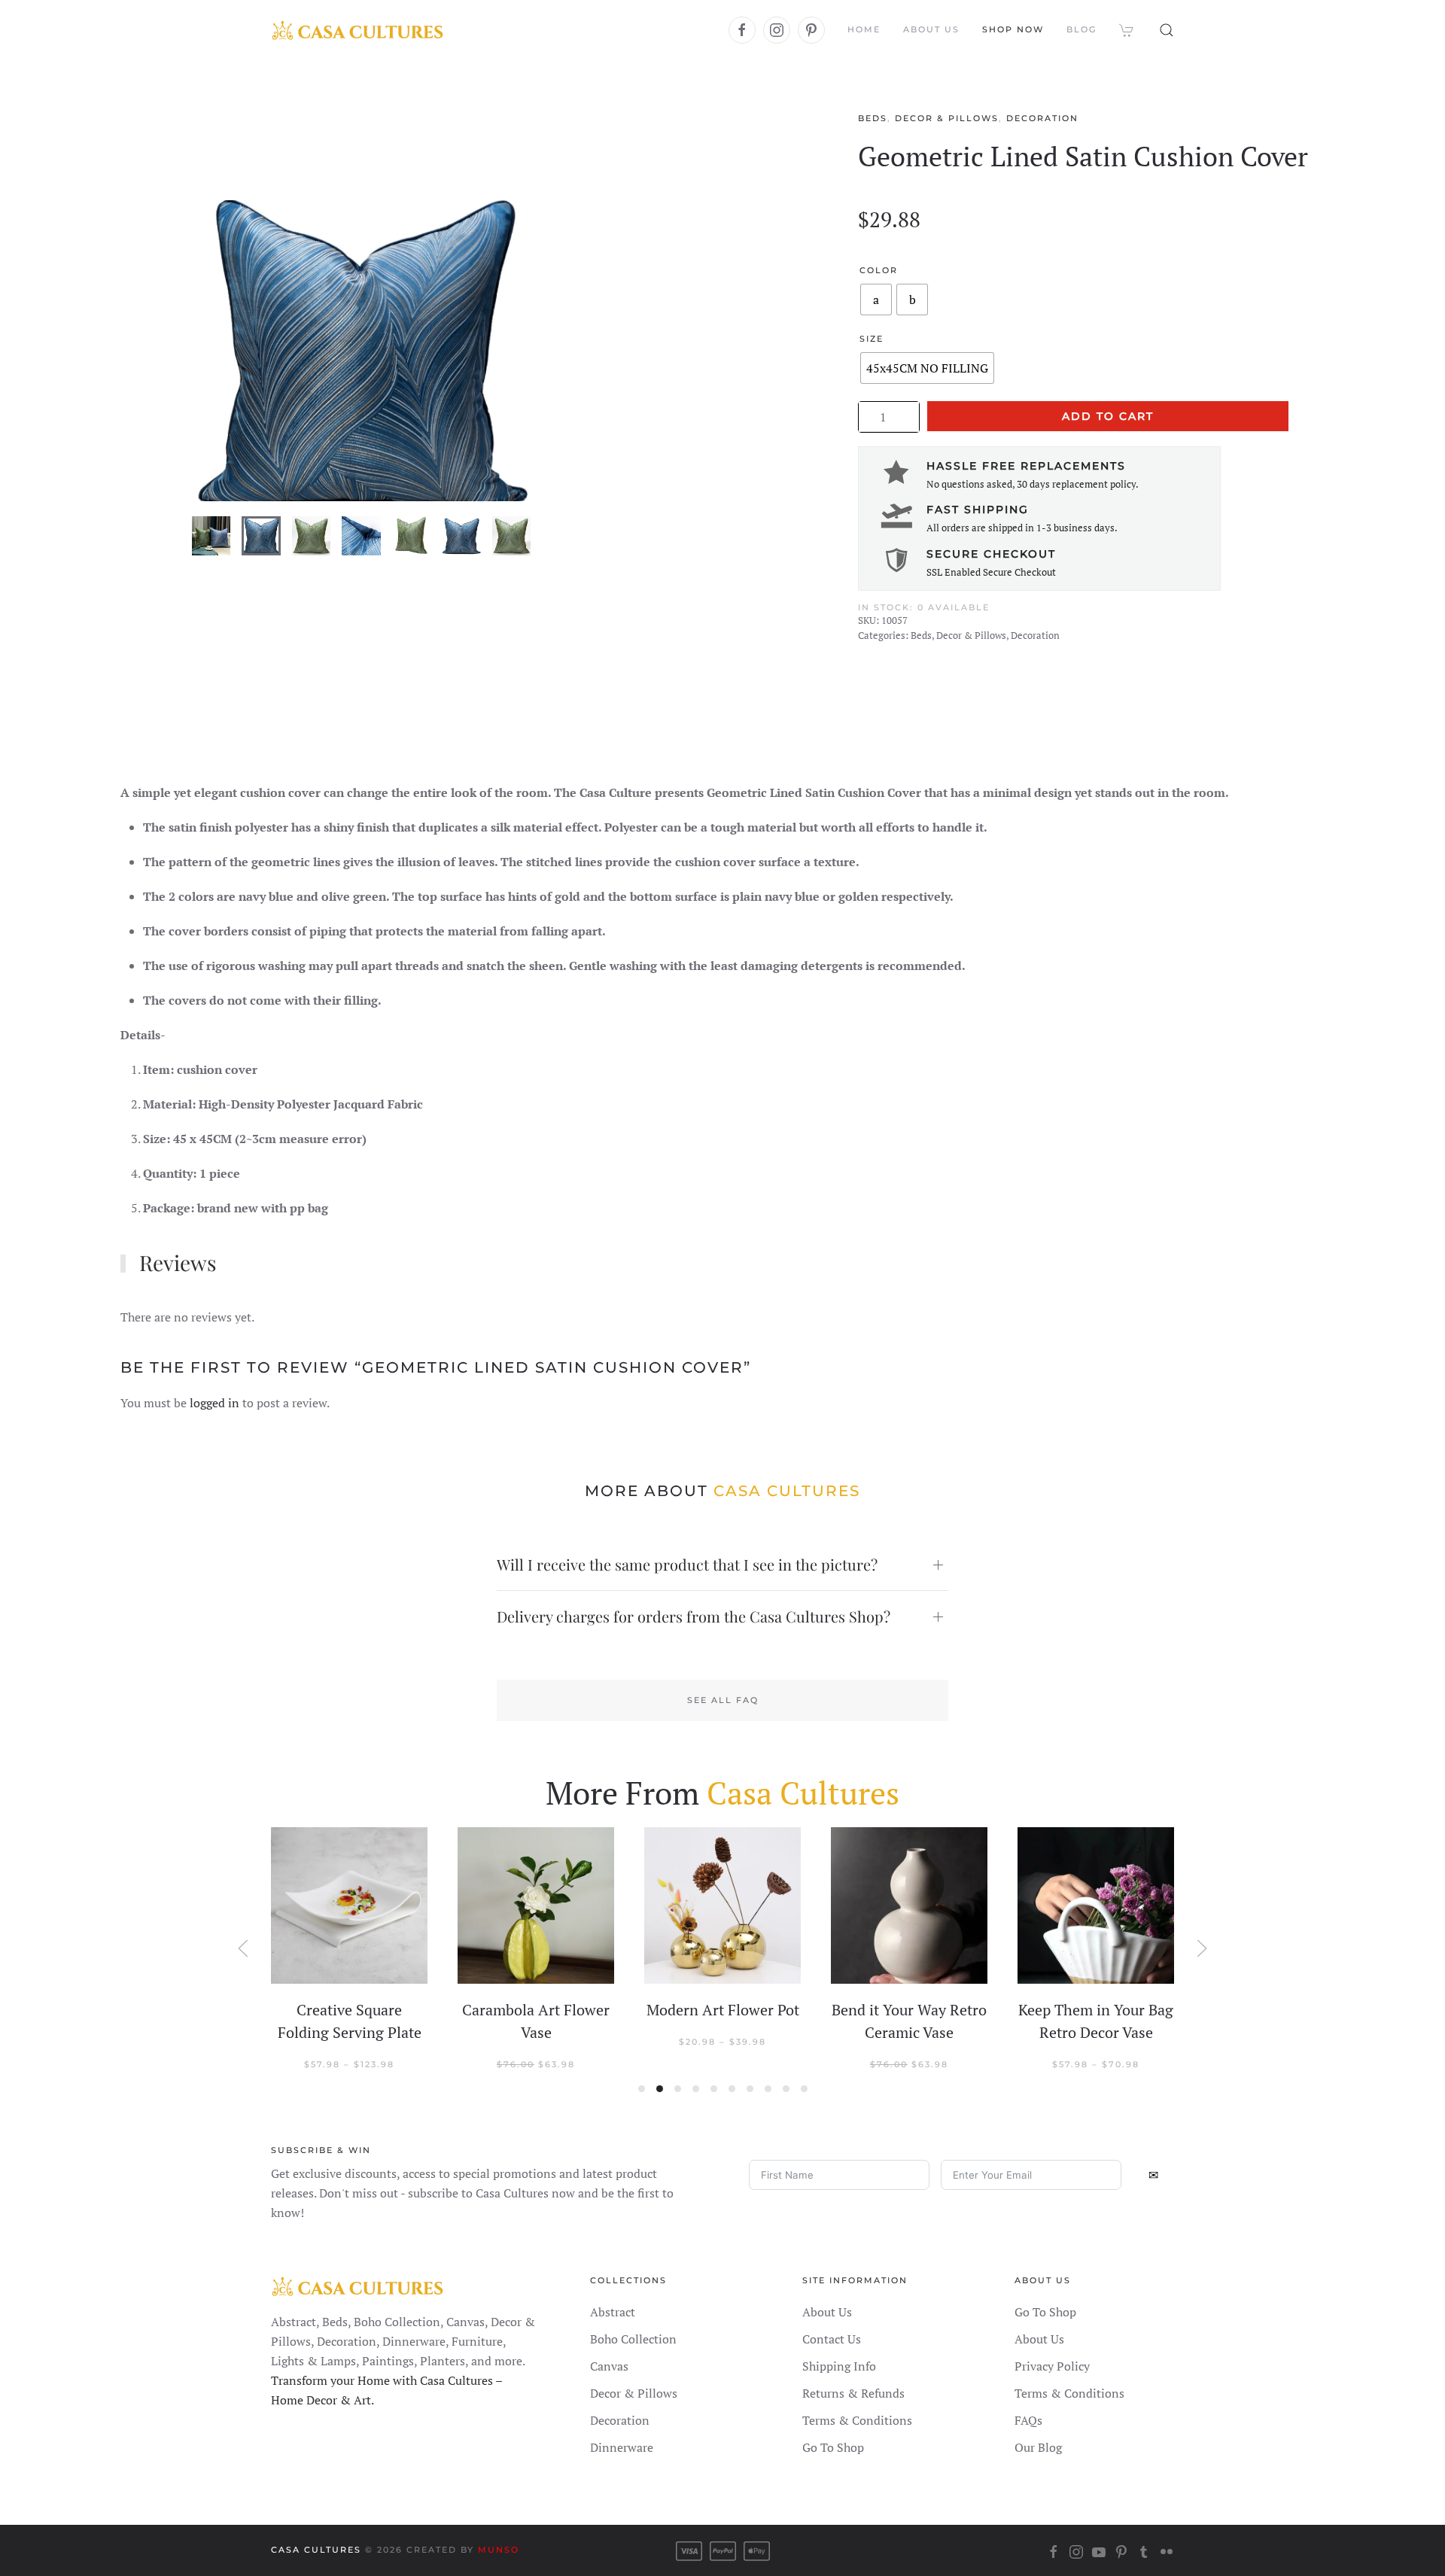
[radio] (876, 300)
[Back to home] (357, 30)
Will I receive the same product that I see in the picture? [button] (687, 1564)
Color (879, 270)
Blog (1081, 29)
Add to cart (1108, 416)
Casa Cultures (316, 2550)
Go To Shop (833, 2447)
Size (872, 339)
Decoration (1042, 118)
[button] (1167, 30)
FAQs (1028, 2420)
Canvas (609, 2366)
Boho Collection (633, 2339)
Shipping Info (839, 2366)
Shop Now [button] (1013, 29)
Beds (873, 118)
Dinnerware (622, 2447)
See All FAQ (723, 1700)
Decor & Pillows (947, 118)
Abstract (613, 2312)
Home (864, 29)
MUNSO (499, 2550)
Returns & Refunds (853, 2393)
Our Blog (1038, 2447)
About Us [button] (931, 29)
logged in (214, 1403)
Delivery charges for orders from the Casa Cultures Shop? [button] (694, 1616)
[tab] (211, 535)
